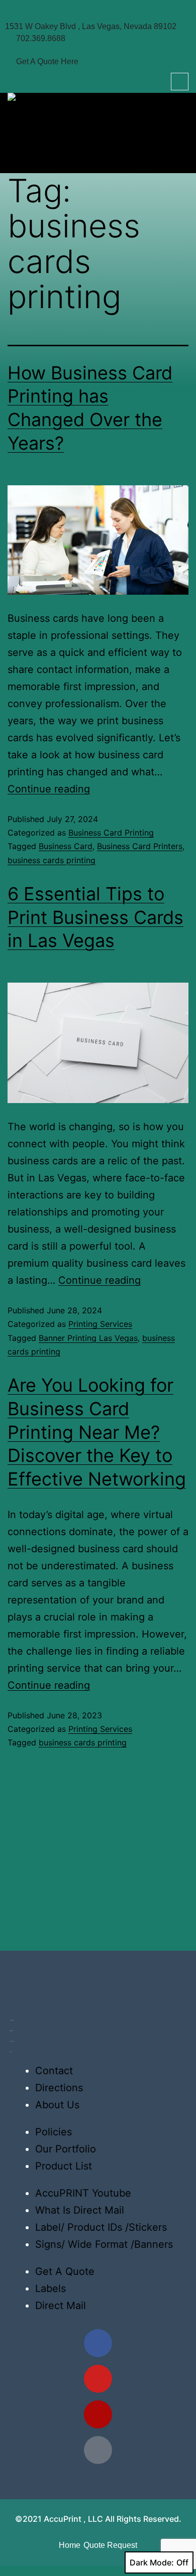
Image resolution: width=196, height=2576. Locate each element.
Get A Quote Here (47, 61)
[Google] (98, 2450)
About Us (57, 2105)
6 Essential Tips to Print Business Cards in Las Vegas (95, 917)
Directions (59, 2088)
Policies (54, 2132)
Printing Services (100, 1324)
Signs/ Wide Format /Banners (104, 2244)
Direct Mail (61, 2306)
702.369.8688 (41, 38)
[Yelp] (98, 2414)
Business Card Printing (111, 833)
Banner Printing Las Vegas (88, 1338)
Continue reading (49, 789)
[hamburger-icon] (177, 156)
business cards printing (52, 860)
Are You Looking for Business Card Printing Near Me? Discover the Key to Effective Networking (97, 1432)
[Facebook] (98, 2343)
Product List (64, 2166)
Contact (54, 2071)
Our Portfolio (66, 2149)
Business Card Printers (140, 846)
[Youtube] (98, 2379)
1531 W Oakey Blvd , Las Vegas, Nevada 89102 (91, 26)
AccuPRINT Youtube (83, 2193)
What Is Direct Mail (80, 2210)
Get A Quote (65, 2271)
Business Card (66, 846)
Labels (51, 2288)
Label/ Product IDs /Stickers (101, 2227)
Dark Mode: (152, 2562)
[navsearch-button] (180, 82)
